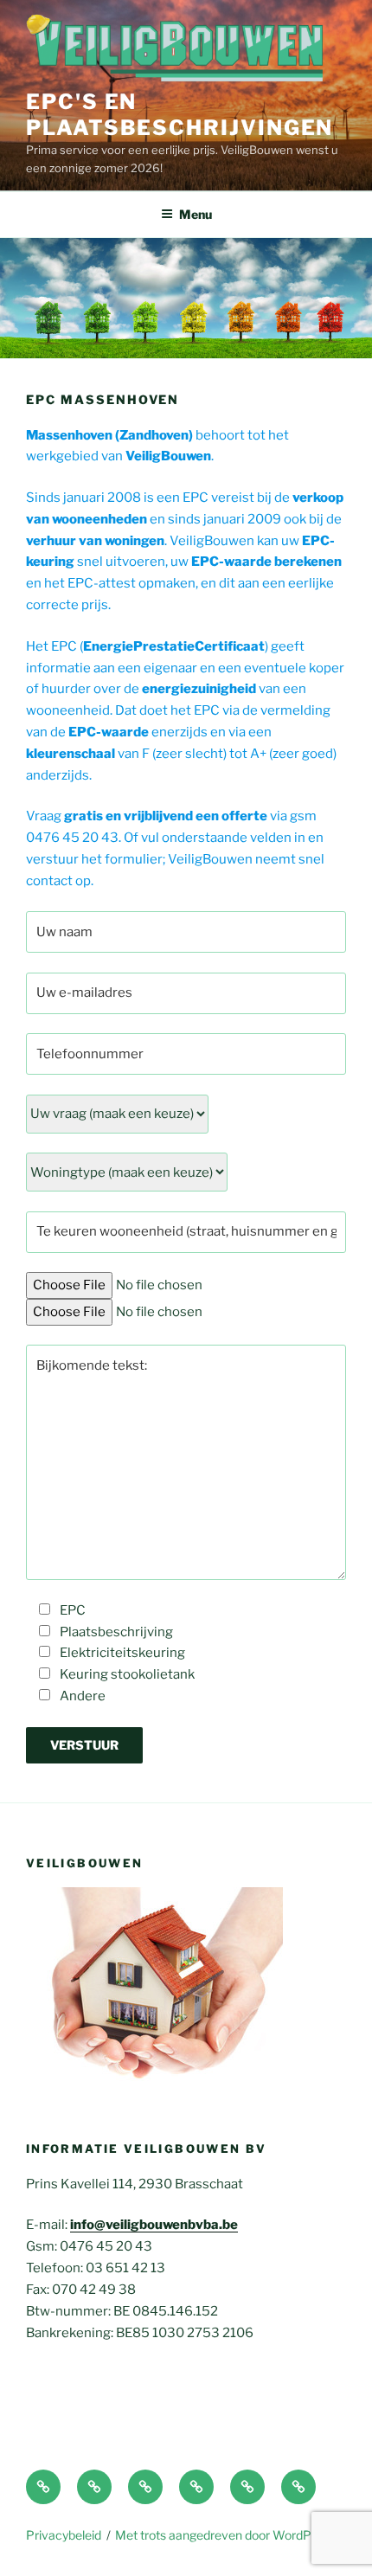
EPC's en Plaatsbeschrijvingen (180, 115)
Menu (196, 214)
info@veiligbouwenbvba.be (154, 2225)
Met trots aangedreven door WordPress (225, 2535)
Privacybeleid (64, 2535)
